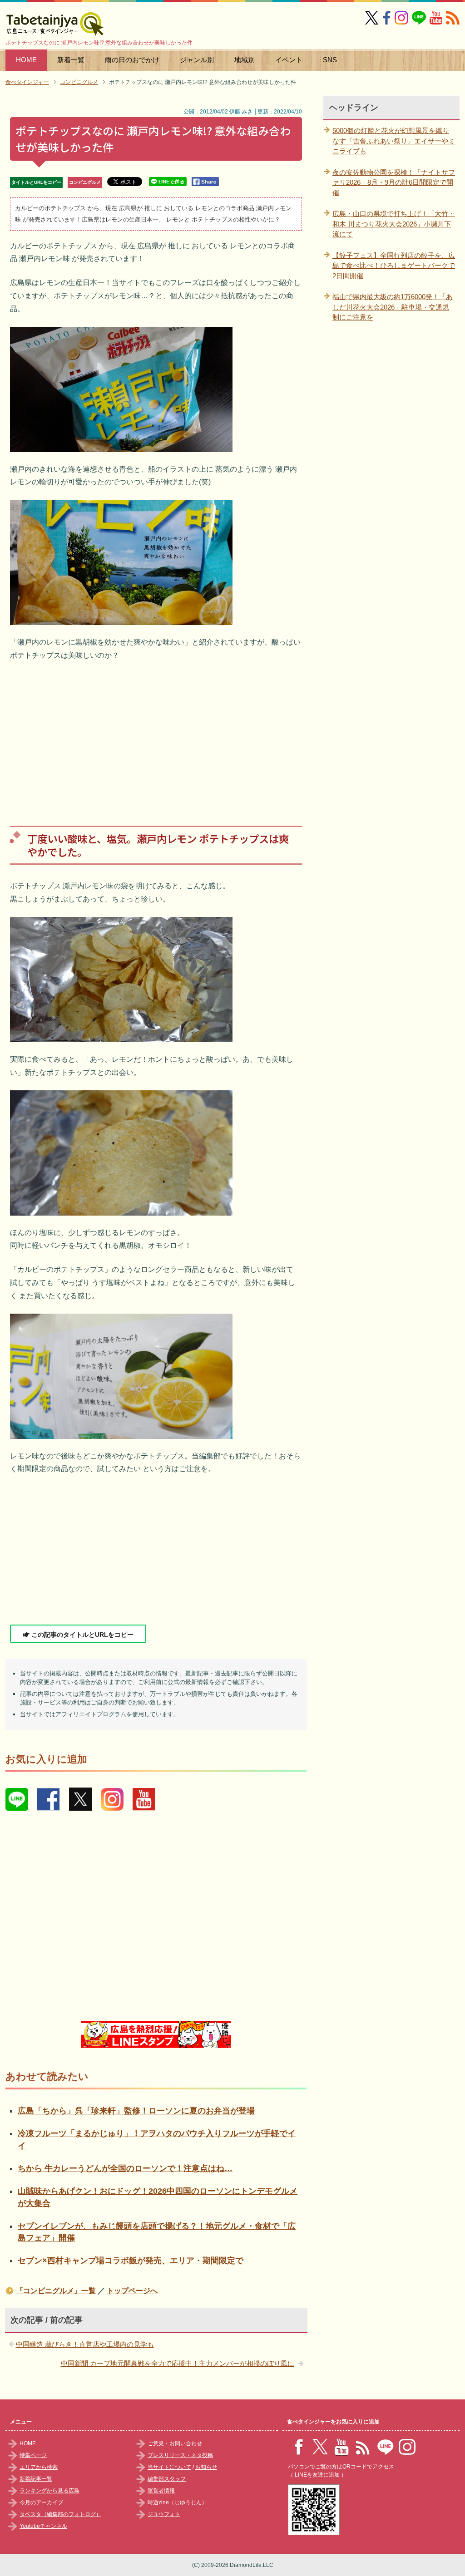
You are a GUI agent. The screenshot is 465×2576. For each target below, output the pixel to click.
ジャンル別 (197, 60)
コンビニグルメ (85, 182)
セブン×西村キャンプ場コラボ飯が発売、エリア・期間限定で (131, 2261)
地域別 (245, 60)
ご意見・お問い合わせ (175, 2443)
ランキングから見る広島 (49, 2491)
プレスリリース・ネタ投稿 (180, 2455)
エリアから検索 (39, 2467)
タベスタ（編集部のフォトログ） (60, 2514)
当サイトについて (169, 2467)
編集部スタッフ (167, 2479)
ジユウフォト (164, 2514)
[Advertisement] (156, 737)
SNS (330, 60)
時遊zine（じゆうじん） (177, 2502)
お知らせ (206, 2467)
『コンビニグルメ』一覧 (56, 2291)
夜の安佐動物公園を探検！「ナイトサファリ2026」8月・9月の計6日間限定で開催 (394, 182)
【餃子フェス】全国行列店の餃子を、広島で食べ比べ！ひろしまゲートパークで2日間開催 (394, 266)
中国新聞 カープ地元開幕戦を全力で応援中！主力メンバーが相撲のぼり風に (178, 2363)
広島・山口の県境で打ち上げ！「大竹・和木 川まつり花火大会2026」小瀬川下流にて (394, 224)
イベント (289, 60)
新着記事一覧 (36, 2479)
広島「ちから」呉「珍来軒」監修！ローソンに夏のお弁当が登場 (136, 2111)
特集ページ (33, 2455)
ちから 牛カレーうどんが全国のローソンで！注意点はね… (125, 2168)
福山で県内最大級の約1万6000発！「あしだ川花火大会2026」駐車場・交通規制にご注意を (393, 307)
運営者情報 (161, 2491)
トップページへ (132, 2291)
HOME (26, 60)
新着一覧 (71, 60)
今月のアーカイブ (41, 2502)
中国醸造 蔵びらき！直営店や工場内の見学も (85, 2344)
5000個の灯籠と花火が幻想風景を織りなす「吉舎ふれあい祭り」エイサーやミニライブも (394, 141)
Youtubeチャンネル (43, 2526)
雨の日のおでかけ (132, 60)
